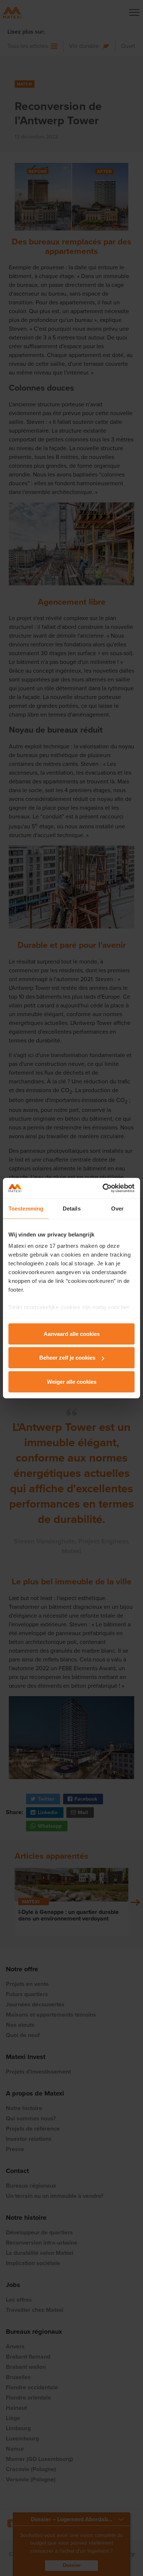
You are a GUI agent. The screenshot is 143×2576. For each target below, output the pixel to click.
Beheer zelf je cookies (67, 1358)
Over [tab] (117, 1208)
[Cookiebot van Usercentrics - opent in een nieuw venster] (103, 1188)
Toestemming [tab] (26, 1208)
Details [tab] (72, 1208)
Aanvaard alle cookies (72, 1333)
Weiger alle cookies (72, 1381)
